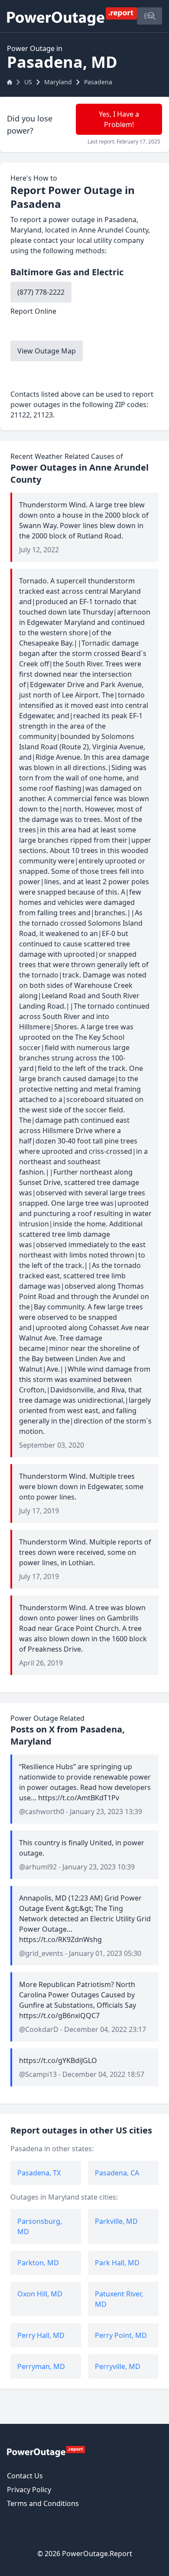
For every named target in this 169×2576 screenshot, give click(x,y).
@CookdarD (39, 2029)
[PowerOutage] (46, 2451)
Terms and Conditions (43, 2503)
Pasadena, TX (39, 2173)
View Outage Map (47, 351)
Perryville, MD (118, 2366)
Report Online (33, 311)
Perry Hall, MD (41, 2335)
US (28, 82)
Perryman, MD (41, 2366)
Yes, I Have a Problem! (119, 119)
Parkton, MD (38, 2263)
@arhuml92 (38, 1867)
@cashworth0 (42, 1812)
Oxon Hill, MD (40, 2294)
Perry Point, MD (121, 2335)
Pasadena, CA (117, 2173)
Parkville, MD (116, 2221)
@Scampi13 (38, 2074)
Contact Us (25, 2476)
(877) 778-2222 (41, 292)
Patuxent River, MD (119, 2299)
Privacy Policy (29, 2490)
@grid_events (41, 1953)
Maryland (58, 82)
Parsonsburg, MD (40, 2226)
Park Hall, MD (117, 2263)
